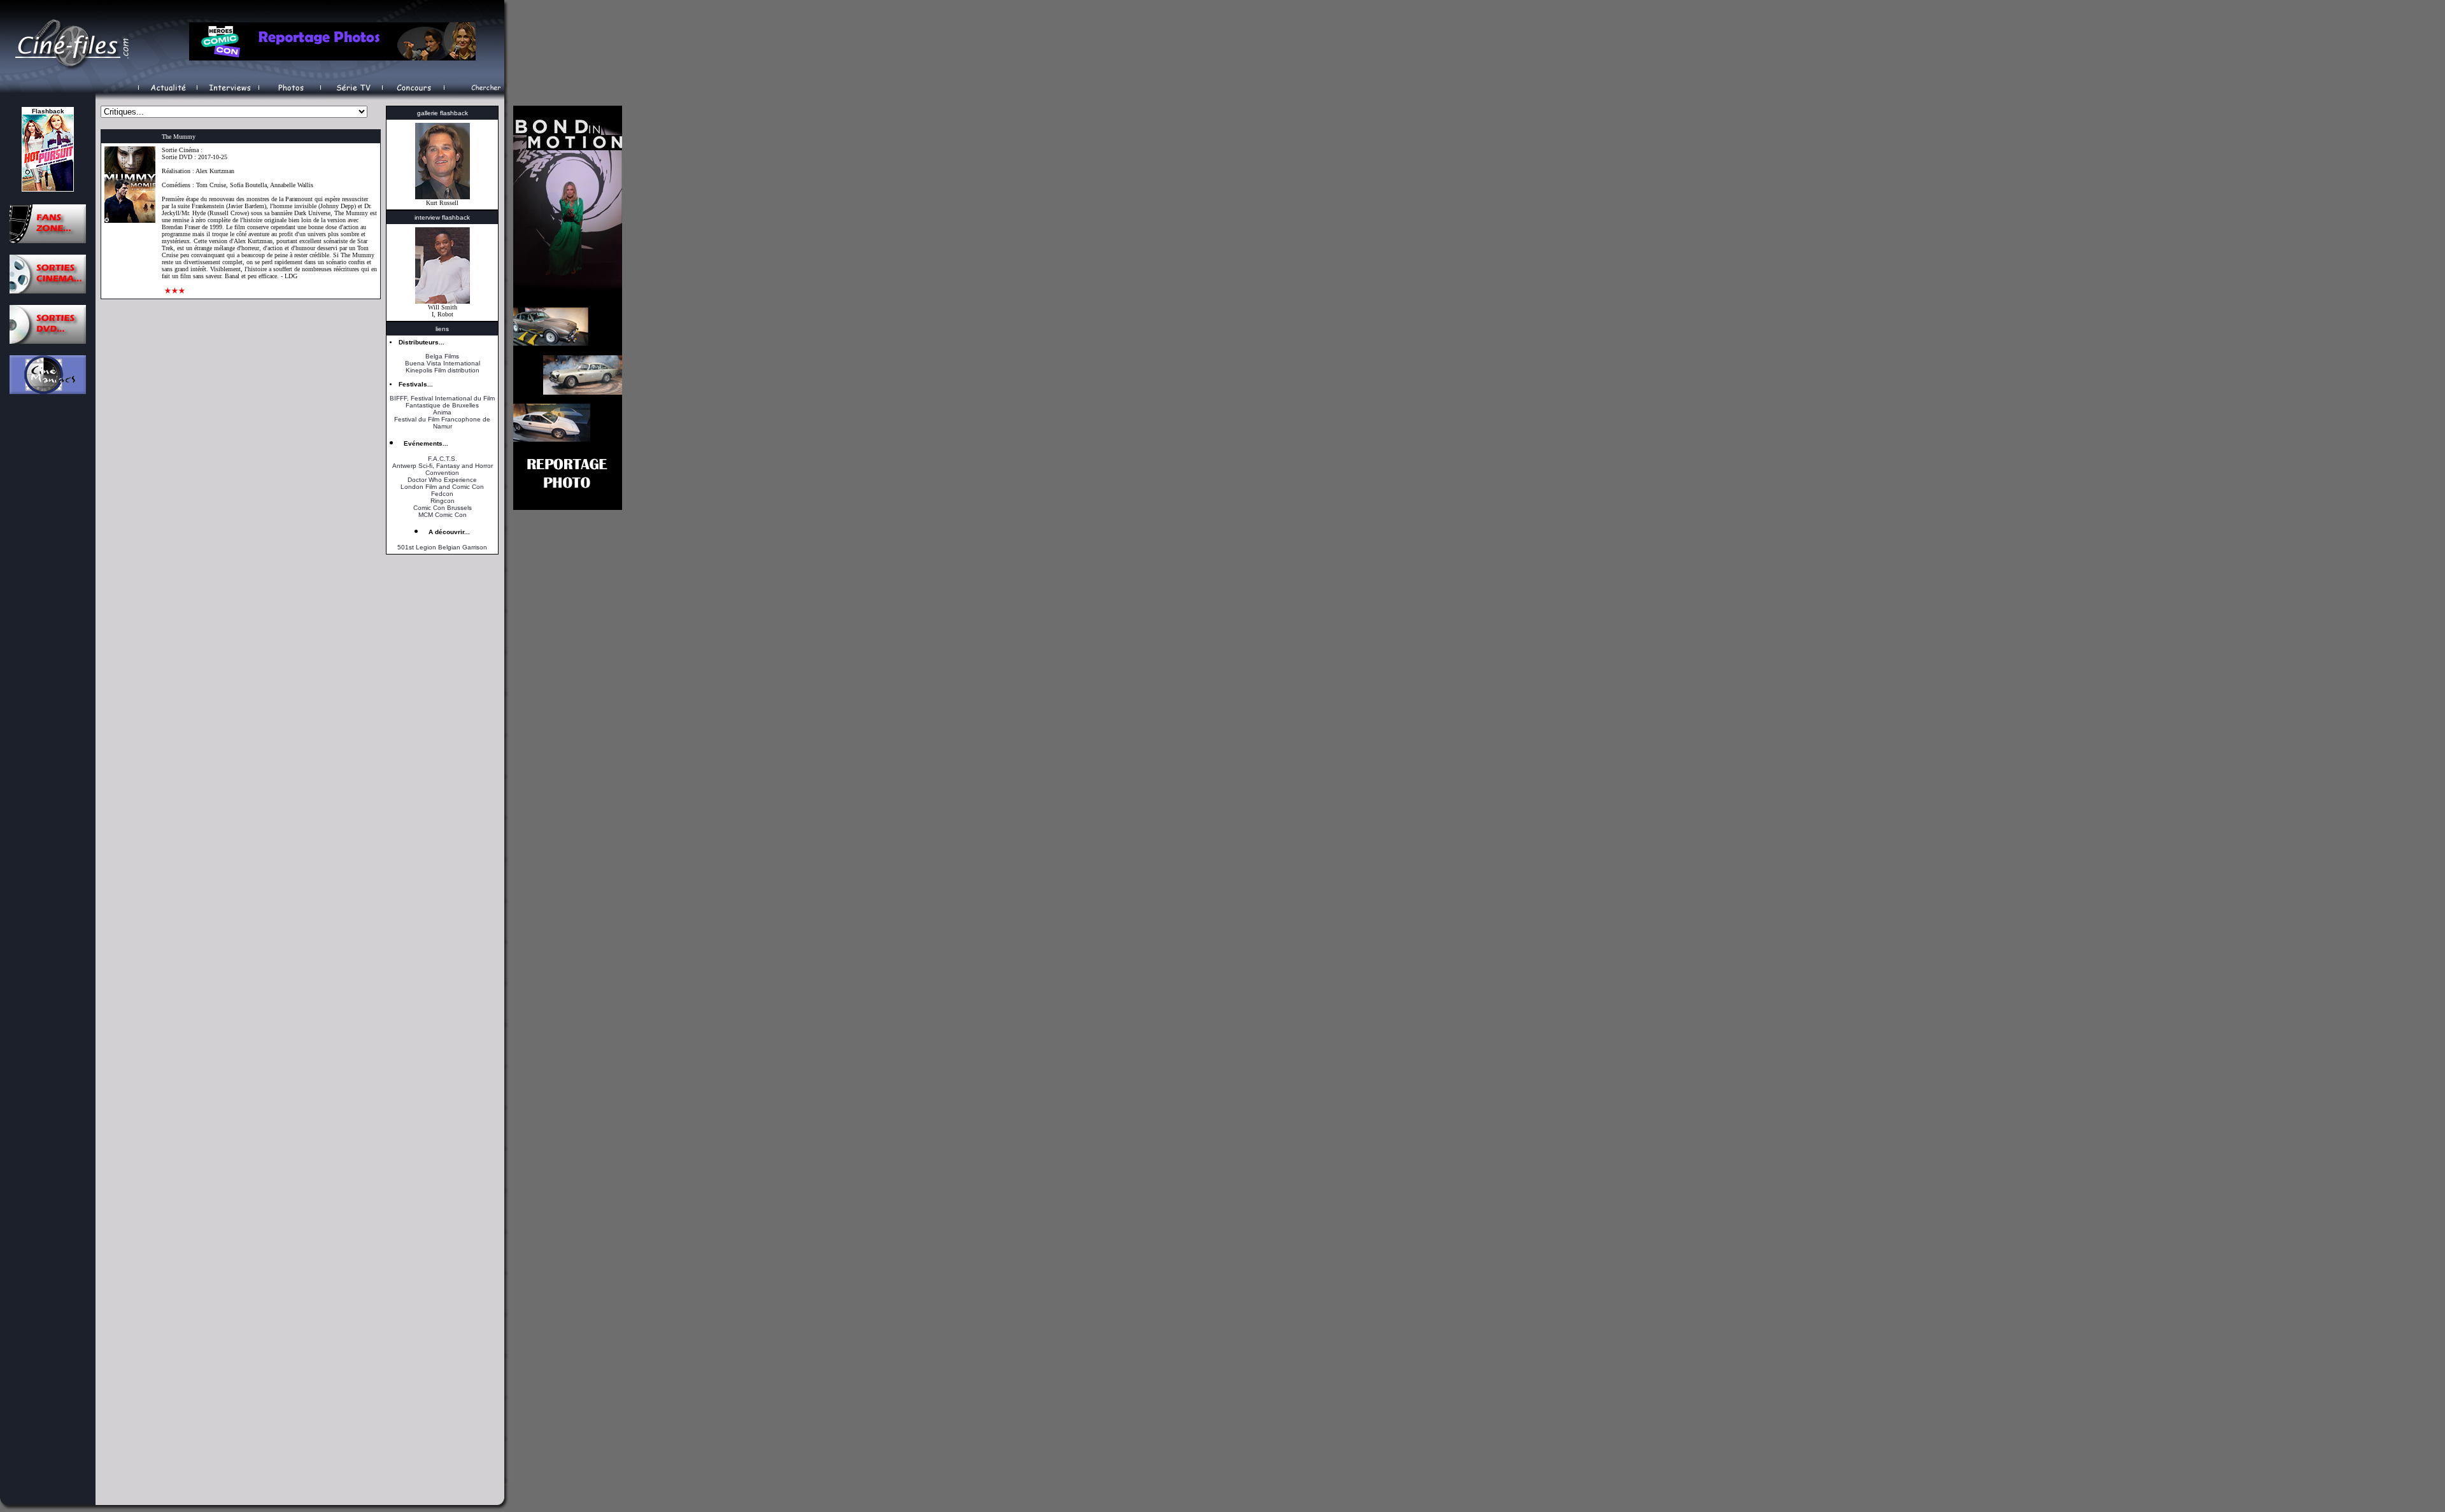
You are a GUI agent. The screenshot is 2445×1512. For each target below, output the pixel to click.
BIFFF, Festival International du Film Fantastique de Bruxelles (442, 402)
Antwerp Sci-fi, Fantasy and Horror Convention (443, 469)
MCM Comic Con (443, 515)
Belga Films (442, 356)
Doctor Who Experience (442, 480)
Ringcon (443, 501)
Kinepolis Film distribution (443, 370)
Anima (442, 412)
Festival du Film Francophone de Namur (442, 423)
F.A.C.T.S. (443, 459)
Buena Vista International (443, 363)
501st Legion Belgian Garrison (442, 547)
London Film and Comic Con (442, 487)
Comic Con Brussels (443, 508)
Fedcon (442, 494)
